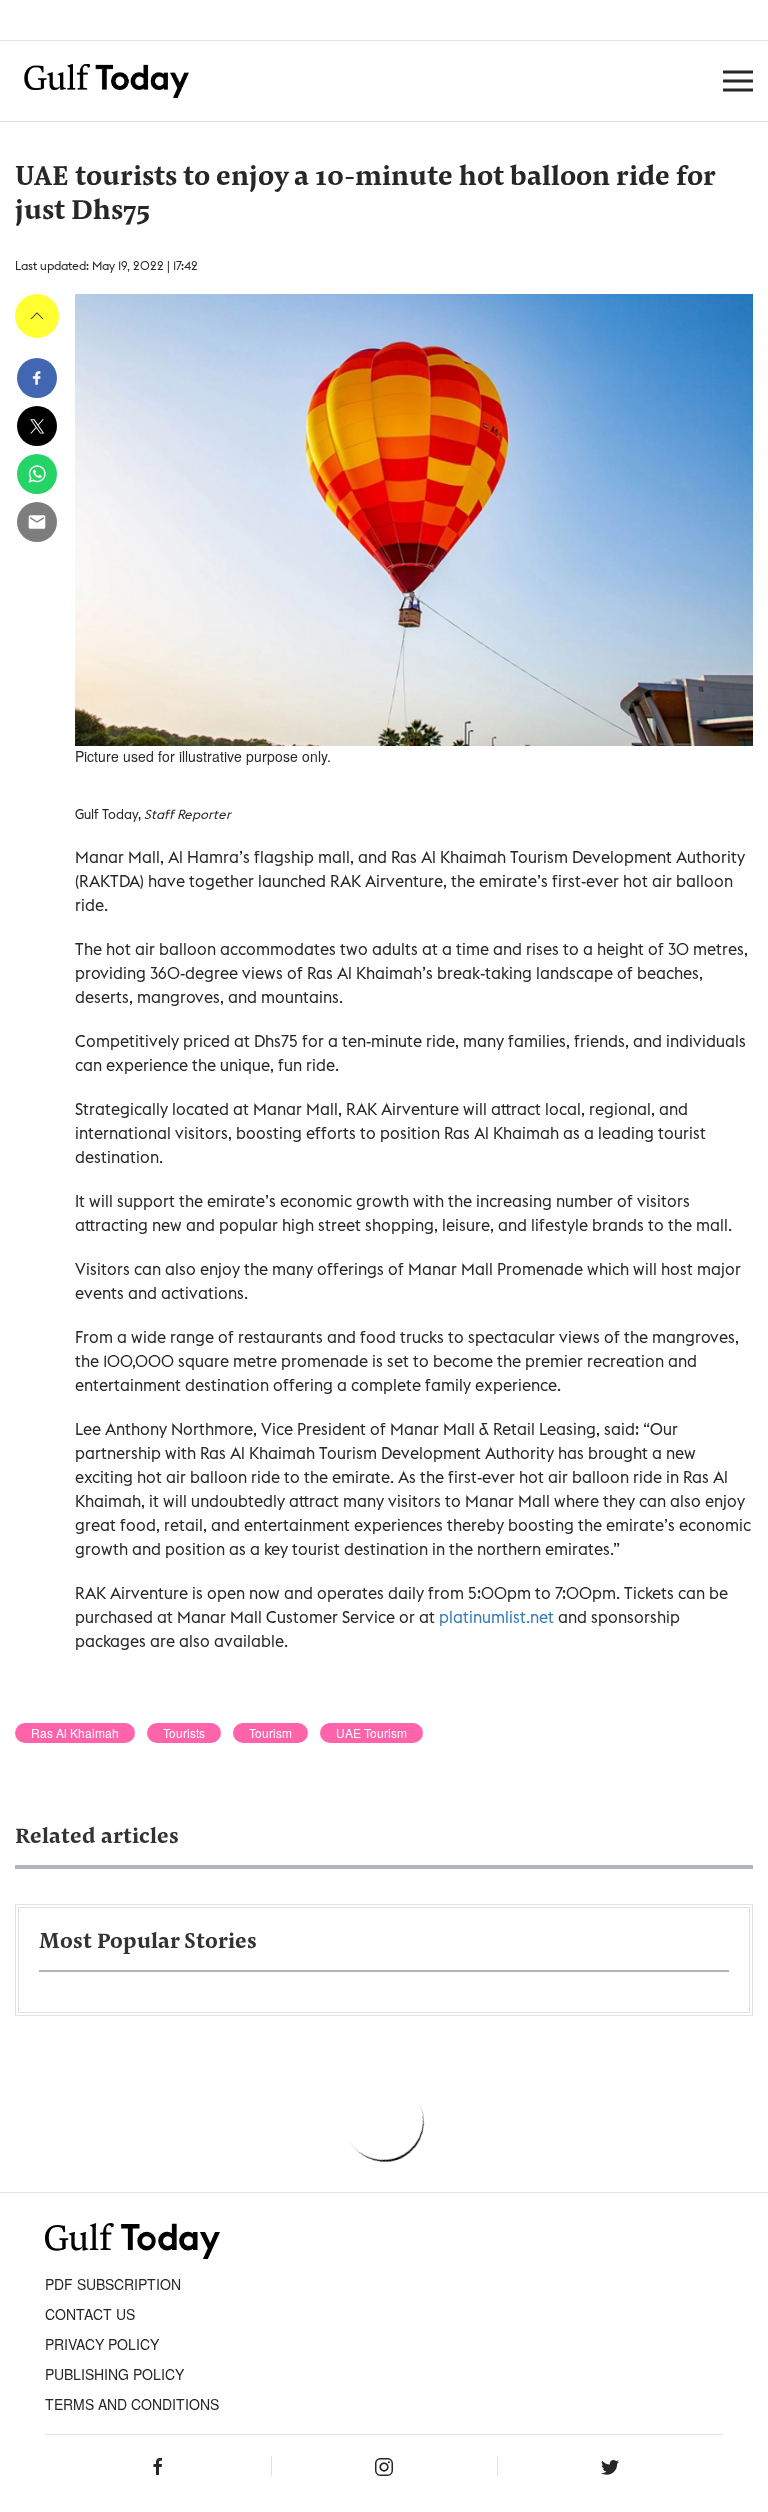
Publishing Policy (114, 2374)
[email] (37, 522)
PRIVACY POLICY (102, 2344)
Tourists (184, 1733)
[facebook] (37, 378)
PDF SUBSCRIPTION (113, 2284)
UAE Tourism (371, 1733)
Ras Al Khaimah (75, 1733)
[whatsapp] (37, 474)
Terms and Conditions (132, 2404)
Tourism (270, 1733)
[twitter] (37, 426)
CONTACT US (90, 2314)
